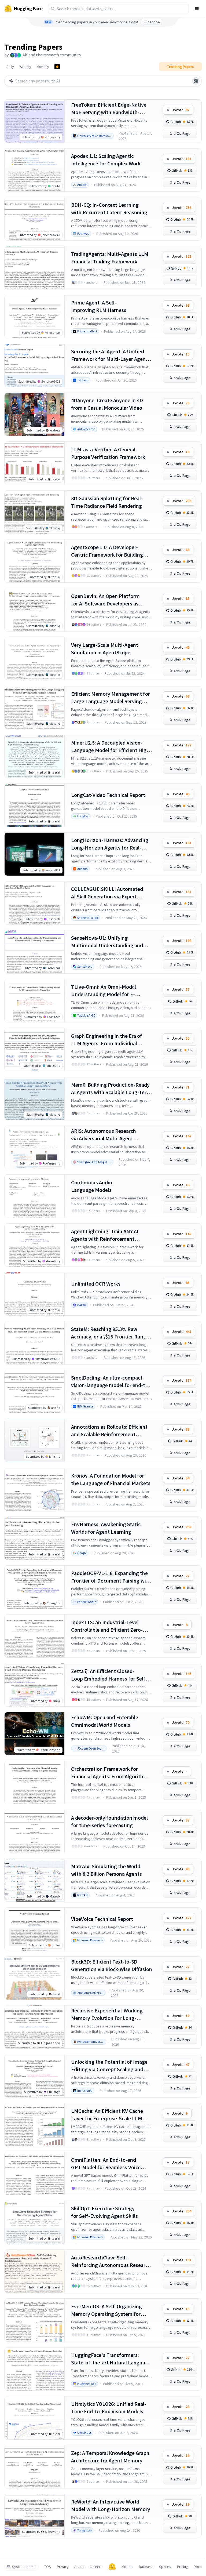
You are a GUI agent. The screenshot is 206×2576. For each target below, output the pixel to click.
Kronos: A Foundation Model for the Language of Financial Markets (111, 1479)
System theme (24, 2567)
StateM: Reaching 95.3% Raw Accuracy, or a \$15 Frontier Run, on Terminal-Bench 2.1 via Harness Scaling (111, 1333)
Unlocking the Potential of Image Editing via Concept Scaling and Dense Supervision (109, 2066)
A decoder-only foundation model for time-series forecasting (109, 1821)
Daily (10, 67)
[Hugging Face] (112, 2567)
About (79, 2567)
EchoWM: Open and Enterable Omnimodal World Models (105, 1721)
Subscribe (152, 22)
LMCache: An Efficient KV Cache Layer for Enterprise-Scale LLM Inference (107, 2115)
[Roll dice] (196, 81)
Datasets (146, 2567)
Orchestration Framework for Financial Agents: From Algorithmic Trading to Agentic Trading (111, 1773)
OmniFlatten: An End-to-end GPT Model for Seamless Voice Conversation (106, 2164)
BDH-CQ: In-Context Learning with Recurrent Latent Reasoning (109, 208)
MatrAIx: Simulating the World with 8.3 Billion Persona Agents (106, 1870)
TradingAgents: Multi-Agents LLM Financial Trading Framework (110, 258)
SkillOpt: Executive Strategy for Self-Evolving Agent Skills (104, 2212)
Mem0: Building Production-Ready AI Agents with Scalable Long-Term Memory (111, 1089)
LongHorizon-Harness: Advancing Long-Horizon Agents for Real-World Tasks (110, 844)
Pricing (183, 2567)
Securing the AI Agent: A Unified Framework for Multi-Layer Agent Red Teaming (109, 355)
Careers (96, 2567)
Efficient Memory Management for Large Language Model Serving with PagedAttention (111, 698)
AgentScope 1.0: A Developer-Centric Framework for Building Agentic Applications (107, 551)
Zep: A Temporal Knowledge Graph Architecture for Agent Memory (110, 2457)
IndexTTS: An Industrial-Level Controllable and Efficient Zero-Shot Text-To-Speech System (107, 1626)
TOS (48, 2567)
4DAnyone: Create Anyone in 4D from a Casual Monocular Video (107, 404)
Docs (198, 2567)
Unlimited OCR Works (96, 1284)
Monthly (43, 67)
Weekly (25, 67)
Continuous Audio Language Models (92, 1186)
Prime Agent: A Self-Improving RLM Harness (99, 306)
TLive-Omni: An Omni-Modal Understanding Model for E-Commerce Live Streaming (104, 991)
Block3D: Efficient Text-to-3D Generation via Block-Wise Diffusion (112, 1965)
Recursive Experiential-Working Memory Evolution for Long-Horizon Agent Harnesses (107, 2014)
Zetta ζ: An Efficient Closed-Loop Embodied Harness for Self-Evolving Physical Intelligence (109, 1675)
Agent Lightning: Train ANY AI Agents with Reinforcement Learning (105, 1235)
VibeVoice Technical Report (102, 1919)
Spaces (165, 2567)
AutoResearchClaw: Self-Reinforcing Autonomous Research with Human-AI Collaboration (111, 2261)
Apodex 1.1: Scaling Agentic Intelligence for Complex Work (106, 160)
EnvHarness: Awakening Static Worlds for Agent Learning (106, 1528)
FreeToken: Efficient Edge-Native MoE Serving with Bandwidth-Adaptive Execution (109, 109)
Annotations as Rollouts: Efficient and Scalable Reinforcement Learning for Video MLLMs (109, 1431)
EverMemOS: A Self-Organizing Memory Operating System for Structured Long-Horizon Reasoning (106, 2310)
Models (127, 2567)
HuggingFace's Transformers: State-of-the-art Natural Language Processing (111, 2359)
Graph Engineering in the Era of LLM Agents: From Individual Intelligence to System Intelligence (111, 1040)
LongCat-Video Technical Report (108, 795)
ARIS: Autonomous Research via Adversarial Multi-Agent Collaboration (104, 1135)
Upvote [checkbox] (181, 110)
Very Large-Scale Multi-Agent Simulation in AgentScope (105, 649)
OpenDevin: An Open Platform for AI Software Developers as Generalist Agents (105, 600)
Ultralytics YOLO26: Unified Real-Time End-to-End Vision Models (109, 2408)
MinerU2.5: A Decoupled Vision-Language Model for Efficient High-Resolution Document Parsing (111, 747)
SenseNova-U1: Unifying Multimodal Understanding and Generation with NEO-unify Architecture (107, 942)
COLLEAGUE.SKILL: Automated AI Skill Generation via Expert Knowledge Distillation (107, 893)
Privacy (63, 2567)
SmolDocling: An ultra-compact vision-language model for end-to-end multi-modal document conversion (111, 1382)
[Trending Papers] (57, 67)
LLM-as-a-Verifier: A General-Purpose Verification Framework (108, 453)
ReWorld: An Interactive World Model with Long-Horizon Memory (111, 2505)
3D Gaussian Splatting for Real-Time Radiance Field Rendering (107, 502)
